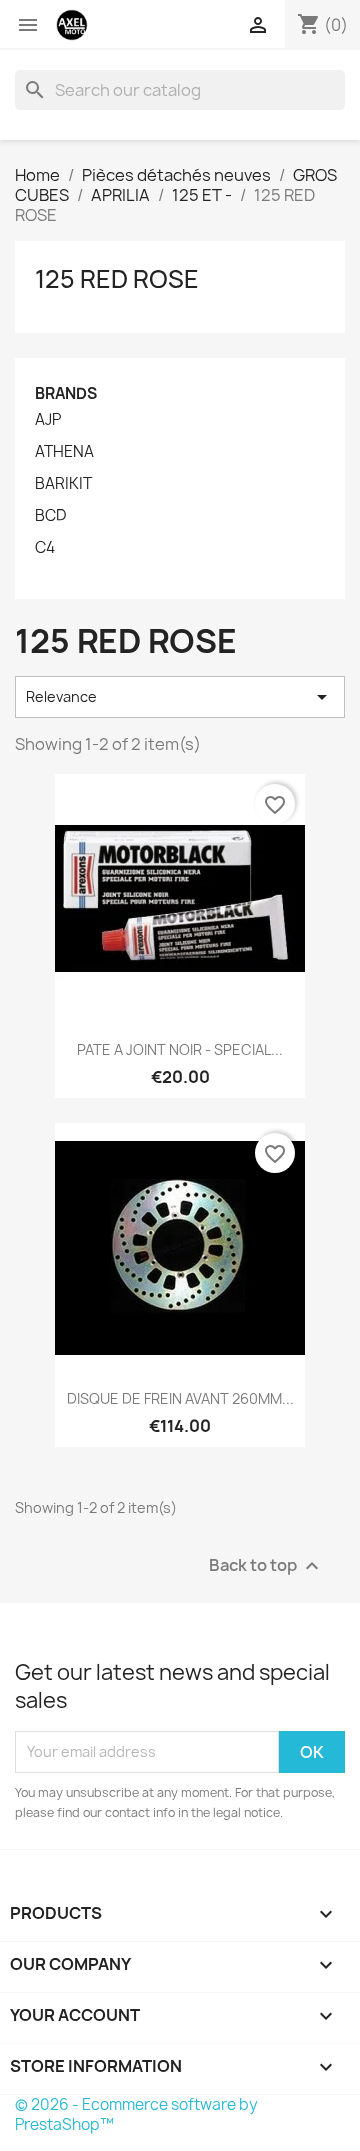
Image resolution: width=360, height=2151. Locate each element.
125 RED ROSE (117, 279)
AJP (48, 420)
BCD (50, 516)
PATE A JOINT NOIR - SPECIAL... (180, 1049)
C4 (45, 548)
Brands (66, 393)
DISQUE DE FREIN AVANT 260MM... (180, 1398)
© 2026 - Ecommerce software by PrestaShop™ (136, 2114)
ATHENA (64, 452)
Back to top (266, 1565)
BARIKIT (63, 484)
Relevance (180, 697)
